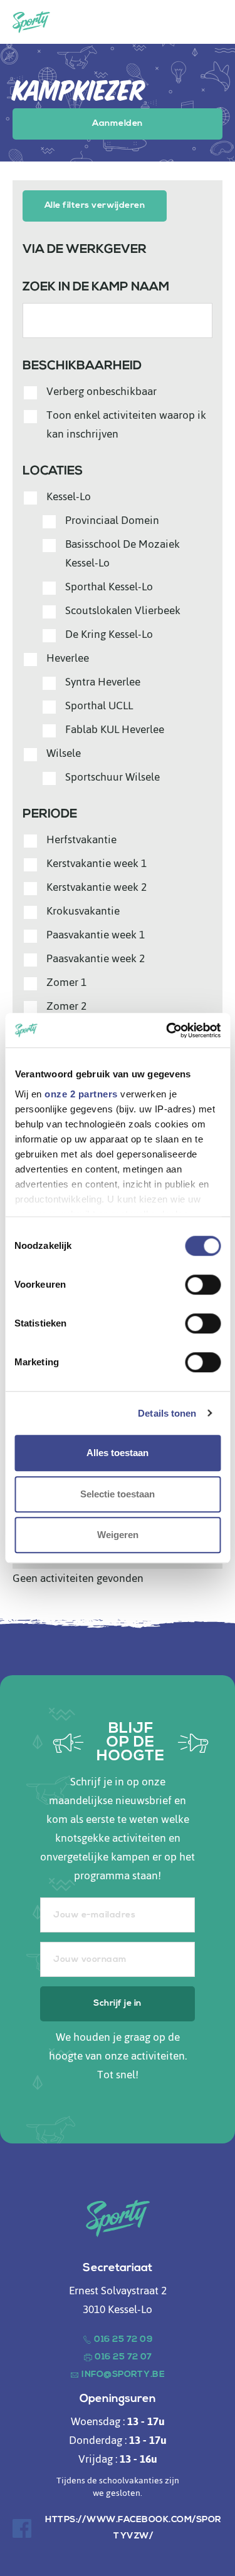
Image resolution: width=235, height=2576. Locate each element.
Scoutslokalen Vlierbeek (123, 610)
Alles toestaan (118, 1453)
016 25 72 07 (123, 2357)
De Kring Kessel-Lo (109, 634)
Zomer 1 (66, 982)
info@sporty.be (123, 2375)
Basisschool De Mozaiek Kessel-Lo (123, 553)
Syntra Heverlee (103, 682)
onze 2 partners (81, 1094)
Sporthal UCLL (99, 706)
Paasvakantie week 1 (96, 935)
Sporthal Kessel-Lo (109, 587)
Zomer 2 (66, 1006)
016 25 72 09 (123, 2340)
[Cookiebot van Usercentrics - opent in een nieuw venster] (167, 1030)
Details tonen (167, 1413)
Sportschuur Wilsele (112, 777)
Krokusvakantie (83, 911)
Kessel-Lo (69, 496)
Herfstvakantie (81, 839)
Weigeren (118, 1535)
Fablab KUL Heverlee (115, 729)
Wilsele (64, 753)
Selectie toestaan (118, 1494)
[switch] (203, 1285)
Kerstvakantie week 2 (97, 887)
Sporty (31, 22)
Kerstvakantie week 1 (97, 863)
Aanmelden (117, 124)
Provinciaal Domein (112, 520)
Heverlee (68, 658)
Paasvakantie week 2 (96, 958)
